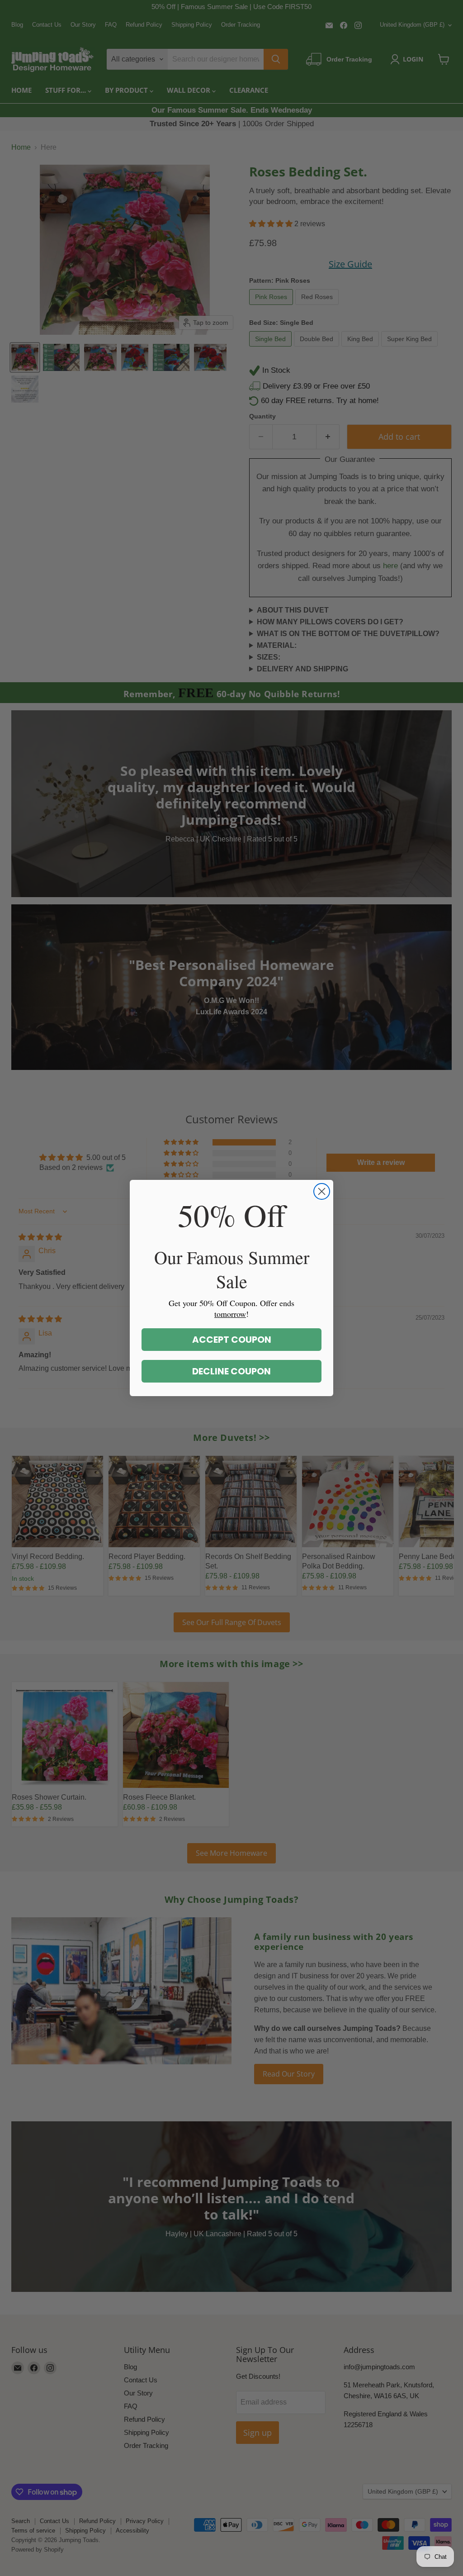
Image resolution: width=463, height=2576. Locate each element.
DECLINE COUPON (231, 1371)
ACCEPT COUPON (232, 1340)
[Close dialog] (322, 1191)
